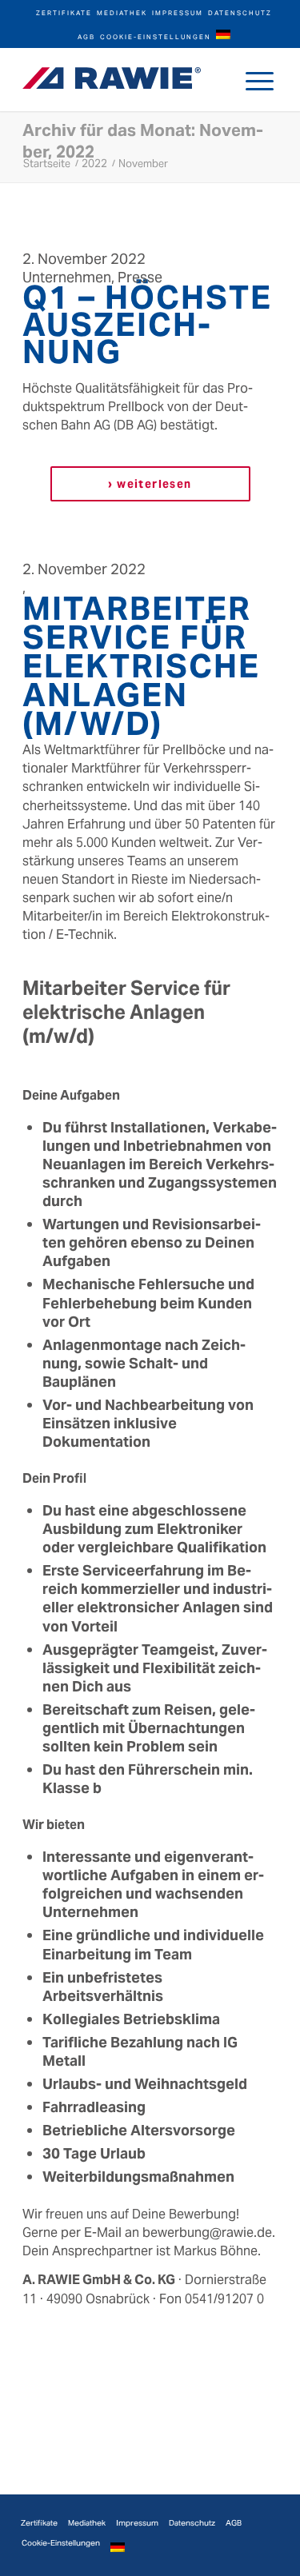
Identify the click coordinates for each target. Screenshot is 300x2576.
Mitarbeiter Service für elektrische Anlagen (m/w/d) (141, 666)
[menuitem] (64, 12)
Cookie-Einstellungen (156, 37)
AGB (86, 37)
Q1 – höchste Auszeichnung (147, 324)
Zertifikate (64, 13)
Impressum (178, 13)
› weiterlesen (150, 484)
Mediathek (122, 13)
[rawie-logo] (112, 78)
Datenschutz (240, 13)
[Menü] (260, 79)
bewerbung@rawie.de (207, 2233)
